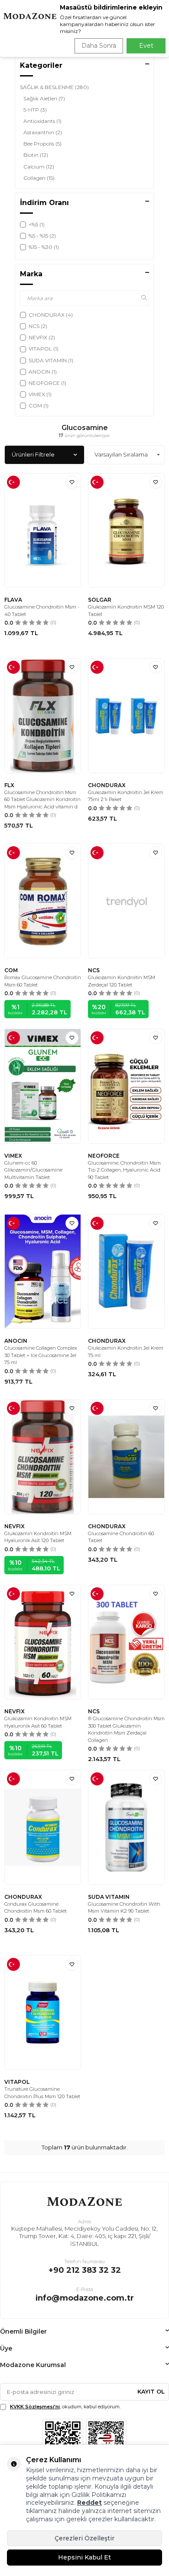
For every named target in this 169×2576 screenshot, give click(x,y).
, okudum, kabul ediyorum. (65, 2407)
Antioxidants (42, 121)
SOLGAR (100, 600)
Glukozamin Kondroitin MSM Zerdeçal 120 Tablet (122, 981)
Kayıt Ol (151, 2391)
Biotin (36, 155)
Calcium (39, 167)
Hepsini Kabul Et (84, 2557)
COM (11, 970)
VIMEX (13, 1156)
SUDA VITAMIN (109, 1897)
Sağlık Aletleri (44, 98)
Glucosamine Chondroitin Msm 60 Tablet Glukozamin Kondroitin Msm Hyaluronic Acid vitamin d (42, 800)
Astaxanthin (43, 132)
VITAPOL (17, 2082)
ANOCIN (16, 1341)
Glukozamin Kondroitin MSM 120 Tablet (126, 611)
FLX (9, 785)
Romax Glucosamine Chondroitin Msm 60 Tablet (43, 981)
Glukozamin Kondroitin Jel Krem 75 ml (126, 1352)
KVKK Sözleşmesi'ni (35, 2407)
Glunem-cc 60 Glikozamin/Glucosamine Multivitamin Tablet (33, 1170)
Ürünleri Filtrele (33, 454)
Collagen (39, 178)
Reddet (89, 2503)
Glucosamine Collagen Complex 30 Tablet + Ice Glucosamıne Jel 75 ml (41, 1355)
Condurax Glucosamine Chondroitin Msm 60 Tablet (36, 1908)
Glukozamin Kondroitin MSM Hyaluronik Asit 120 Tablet (38, 1537)
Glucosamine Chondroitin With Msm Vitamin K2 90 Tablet (124, 1908)
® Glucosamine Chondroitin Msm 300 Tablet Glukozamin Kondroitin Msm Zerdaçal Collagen (126, 1729)
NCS (94, 970)
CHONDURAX (107, 785)
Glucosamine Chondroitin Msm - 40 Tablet (42, 611)
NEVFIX (15, 1526)
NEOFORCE (104, 1156)
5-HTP (35, 110)
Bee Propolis (42, 144)
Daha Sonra (99, 46)
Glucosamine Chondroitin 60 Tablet (121, 1537)
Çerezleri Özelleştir (84, 2538)
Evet (146, 46)
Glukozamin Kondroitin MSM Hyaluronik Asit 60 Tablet (38, 1722)
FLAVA (13, 600)
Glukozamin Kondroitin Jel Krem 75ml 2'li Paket (126, 796)
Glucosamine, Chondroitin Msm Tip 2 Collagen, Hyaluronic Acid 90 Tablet (124, 1170)
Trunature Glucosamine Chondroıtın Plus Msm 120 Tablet (42, 2093)
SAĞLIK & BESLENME (54, 87)
